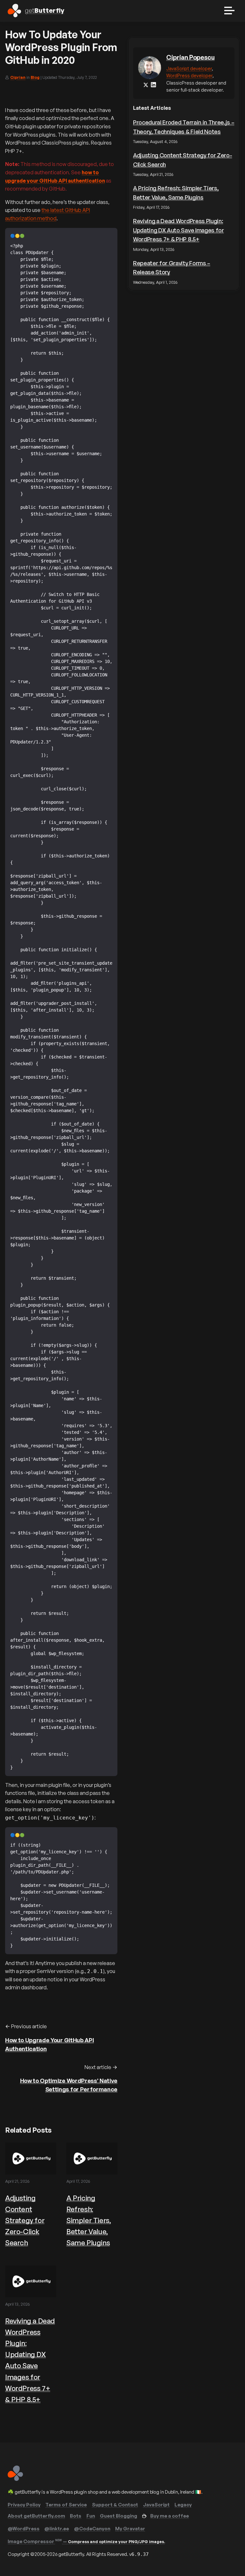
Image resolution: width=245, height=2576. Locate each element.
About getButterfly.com (36, 2516)
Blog (35, 77)
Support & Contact (115, 2505)
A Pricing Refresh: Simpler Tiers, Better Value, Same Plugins (89, 2220)
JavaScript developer (189, 68)
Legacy (183, 2505)
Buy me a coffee (170, 2516)
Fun (91, 2516)
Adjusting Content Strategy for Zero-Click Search (25, 2220)
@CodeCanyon (92, 2529)
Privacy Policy (24, 2505)
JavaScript (156, 2505)
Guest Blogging (119, 2516)
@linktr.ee (57, 2529)
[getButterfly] (15, 2479)
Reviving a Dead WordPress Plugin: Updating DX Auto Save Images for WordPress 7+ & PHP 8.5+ (178, 230)
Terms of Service (66, 2505)
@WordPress (24, 2529)
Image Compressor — (86, 2541)
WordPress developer (189, 75)
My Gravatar (130, 2529)
